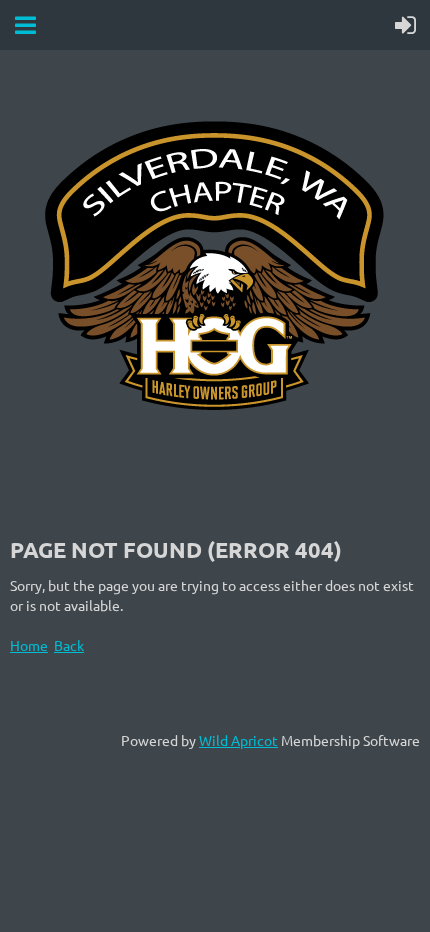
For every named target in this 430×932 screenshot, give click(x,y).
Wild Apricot (238, 740)
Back (69, 645)
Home (29, 645)
